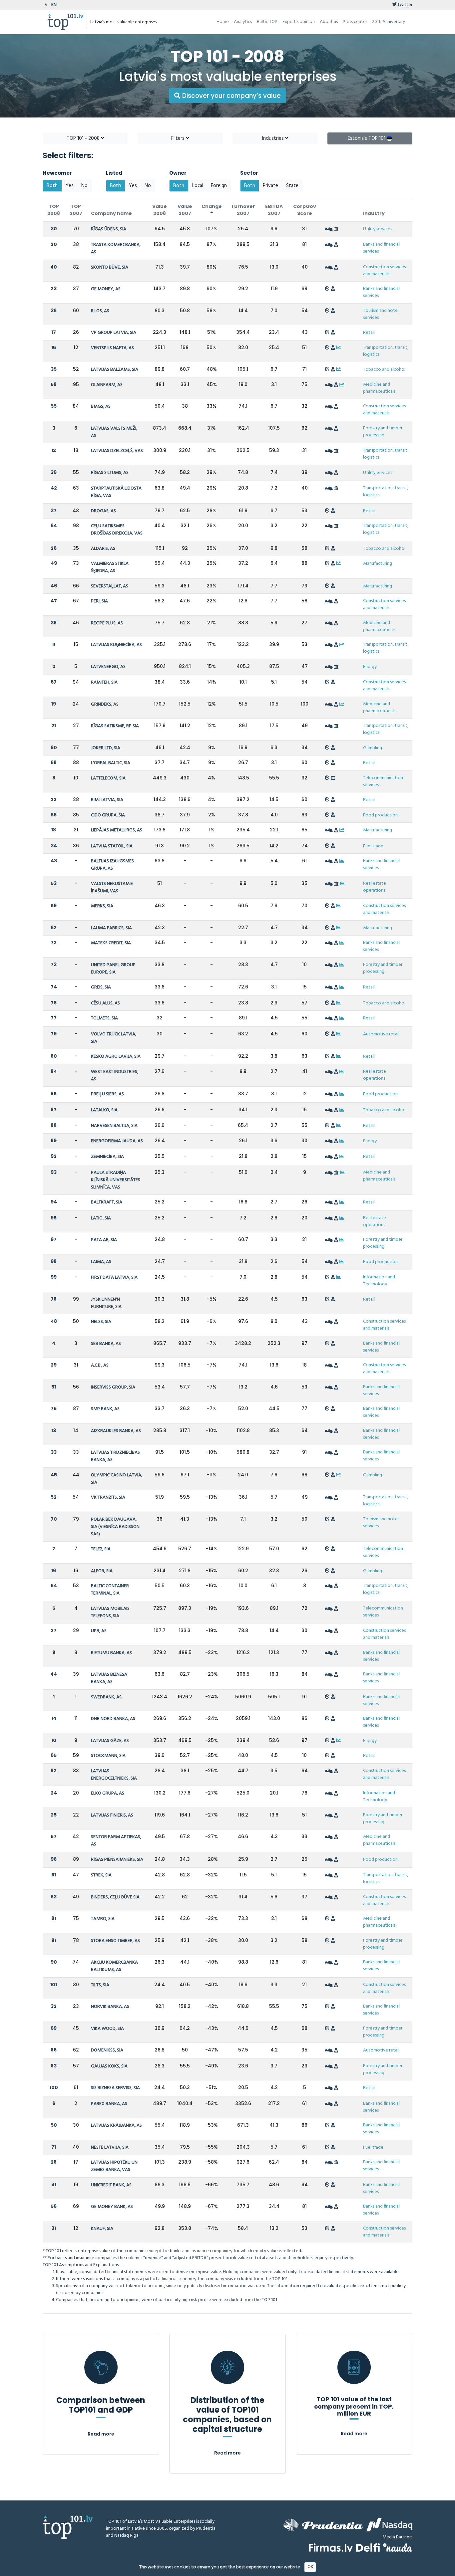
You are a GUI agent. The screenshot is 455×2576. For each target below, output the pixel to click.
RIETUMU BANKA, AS (111, 1653)
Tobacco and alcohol (384, 370)
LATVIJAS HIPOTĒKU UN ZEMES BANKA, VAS (114, 2166)
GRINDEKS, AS (105, 704)
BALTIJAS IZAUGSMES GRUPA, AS (112, 865)
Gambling (373, 748)
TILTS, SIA (100, 1985)
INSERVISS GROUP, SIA (113, 1387)
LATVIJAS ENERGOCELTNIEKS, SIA (114, 1775)
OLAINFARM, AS (107, 385)
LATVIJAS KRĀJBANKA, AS (116, 2126)
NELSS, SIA (101, 1322)
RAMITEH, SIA (104, 682)
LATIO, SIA (101, 1218)
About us (329, 22)
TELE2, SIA (101, 1549)
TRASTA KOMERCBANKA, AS (116, 248)
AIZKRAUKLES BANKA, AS (116, 1431)
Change (212, 206)
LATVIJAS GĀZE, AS (110, 1741)
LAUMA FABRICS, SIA (111, 928)
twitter (405, 5)
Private (270, 186)
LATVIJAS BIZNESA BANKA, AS (109, 1678)
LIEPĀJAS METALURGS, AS (117, 830)
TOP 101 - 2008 (84, 138)
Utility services (378, 229)
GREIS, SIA (101, 987)
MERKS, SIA (102, 906)
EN (54, 5)
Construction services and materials (384, 271)
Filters (179, 138)
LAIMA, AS (101, 1262)
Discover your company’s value (231, 96)
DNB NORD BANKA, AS (113, 1719)
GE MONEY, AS (106, 289)
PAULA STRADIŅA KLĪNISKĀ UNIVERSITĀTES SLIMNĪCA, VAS (116, 1180)
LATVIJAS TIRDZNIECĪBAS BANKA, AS (115, 1456)
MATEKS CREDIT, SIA (111, 943)
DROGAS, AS (103, 511)
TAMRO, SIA (103, 1919)
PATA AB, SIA (104, 1240)
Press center (355, 22)
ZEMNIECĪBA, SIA (107, 1157)
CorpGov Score (305, 210)
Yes (70, 186)
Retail (369, 333)
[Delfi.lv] (368, 2548)
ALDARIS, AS (103, 549)
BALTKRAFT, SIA (107, 1202)
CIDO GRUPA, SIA (108, 815)
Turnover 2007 (243, 210)
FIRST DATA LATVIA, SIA (114, 1278)
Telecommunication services (383, 781)
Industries (274, 138)
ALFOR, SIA (102, 1571)
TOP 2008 (54, 210)
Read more (101, 2434)
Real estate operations (375, 887)
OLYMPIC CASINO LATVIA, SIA (117, 1479)
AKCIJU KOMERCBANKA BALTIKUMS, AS (114, 1966)
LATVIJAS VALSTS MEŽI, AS (114, 432)
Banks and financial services (381, 248)
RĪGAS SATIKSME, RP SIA (115, 726)
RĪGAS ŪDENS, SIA (109, 229)
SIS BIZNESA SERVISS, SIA (115, 2088)
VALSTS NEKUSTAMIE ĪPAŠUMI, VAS (112, 887)
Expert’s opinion (299, 22)
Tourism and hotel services (381, 314)
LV (45, 5)
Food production (380, 815)
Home (223, 22)
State (292, 186)
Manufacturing (378, 564)
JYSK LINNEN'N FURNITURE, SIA (106, 1303)
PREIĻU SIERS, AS (107, 1094)
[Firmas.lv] (331, 2548)
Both (52, 186)
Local (198, 186)
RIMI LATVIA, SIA (107, 800)
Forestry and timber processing (383, 432)
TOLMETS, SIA (104, 1018)
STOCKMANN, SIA (108, 1756)
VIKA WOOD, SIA (107, 2029)
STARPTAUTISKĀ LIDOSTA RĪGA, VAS (116, 492)
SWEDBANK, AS (106, 1697)
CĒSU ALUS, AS (105, 1003)
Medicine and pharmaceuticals (379, 388)
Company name (111, 213)
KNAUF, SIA (102, 2229)
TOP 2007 (76, 210)
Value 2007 (185, 210)
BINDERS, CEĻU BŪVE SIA (115, 1897)
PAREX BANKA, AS (109, 2104)
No (84, 186)
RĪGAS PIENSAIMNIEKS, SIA (117, 1860)
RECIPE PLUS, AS (107, 623)
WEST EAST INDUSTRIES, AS (115, 1075)
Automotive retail (381, 1034)
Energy (370, 667)
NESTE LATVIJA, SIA (110, 2147)
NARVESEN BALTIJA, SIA (114, 1126)
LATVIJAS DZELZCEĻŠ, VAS (117, 451)
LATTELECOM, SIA (108, 778)
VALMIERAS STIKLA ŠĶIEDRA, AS (110, 567)
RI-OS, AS (100, 311)
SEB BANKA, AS (106, 1344)
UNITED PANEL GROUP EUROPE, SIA (113, 969)
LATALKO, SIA (104, 1110)
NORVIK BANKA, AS (110, 2007)
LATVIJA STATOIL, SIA (112, 846)
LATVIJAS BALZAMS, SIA (115, 370)
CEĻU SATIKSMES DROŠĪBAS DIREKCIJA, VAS (117, 530)
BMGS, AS (101, 407)
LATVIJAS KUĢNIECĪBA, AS (116, 645)
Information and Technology (379, 1281)
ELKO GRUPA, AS (108, 1793)
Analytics (243, 22)
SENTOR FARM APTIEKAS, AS (116, 1841)
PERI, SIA (99, 601)
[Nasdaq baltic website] (389, 2525)
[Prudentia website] (323, 2525)
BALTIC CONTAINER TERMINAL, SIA (110, 1590)
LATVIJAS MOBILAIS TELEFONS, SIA (110, 1612)
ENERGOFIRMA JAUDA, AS (117, 1141)
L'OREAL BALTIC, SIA (111, 763)
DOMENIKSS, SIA (107, 2050)
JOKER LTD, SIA (106, 748)
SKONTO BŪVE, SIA (110, 267)
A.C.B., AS (100, 1365)
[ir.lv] (398, 2548)
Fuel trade (373, 846)
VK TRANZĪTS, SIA (108, 1498)
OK (310, 2567)
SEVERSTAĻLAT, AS (110, 586)
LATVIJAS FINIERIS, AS (112, 1815)
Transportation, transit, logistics (386, 351)
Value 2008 (160, 210)
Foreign (219, 186)
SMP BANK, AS (105, 1409)
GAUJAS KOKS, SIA (109, 2066)
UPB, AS (99, 1631)
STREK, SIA (101, 1875)
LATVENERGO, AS (108, 667)
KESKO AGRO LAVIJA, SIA (116, 1057)
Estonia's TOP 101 (367, 138)
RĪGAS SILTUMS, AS (110, 473)
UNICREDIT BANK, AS (111, 2185)
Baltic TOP (267, 22)
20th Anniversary (389, 22)
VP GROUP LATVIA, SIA (114, 333)
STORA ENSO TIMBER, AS (115, 1941)
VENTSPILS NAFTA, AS (112, 348)
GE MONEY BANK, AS (112, 2207)
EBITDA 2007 (274, 210)
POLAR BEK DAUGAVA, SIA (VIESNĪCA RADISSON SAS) (115, 1527)
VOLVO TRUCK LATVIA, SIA (114, 1038)
